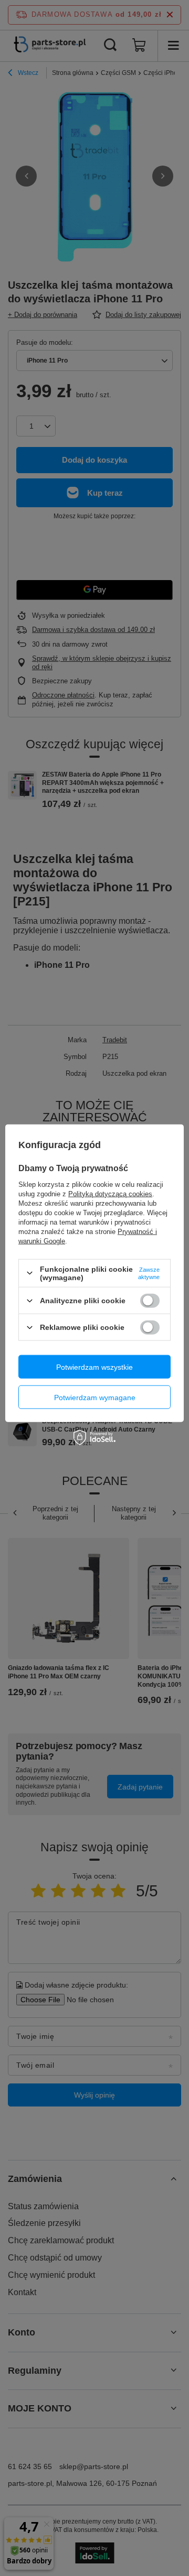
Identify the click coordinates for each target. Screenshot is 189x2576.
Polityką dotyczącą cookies (110, 1193)
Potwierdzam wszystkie (94, 1367)
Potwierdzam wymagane (95, 1397)
